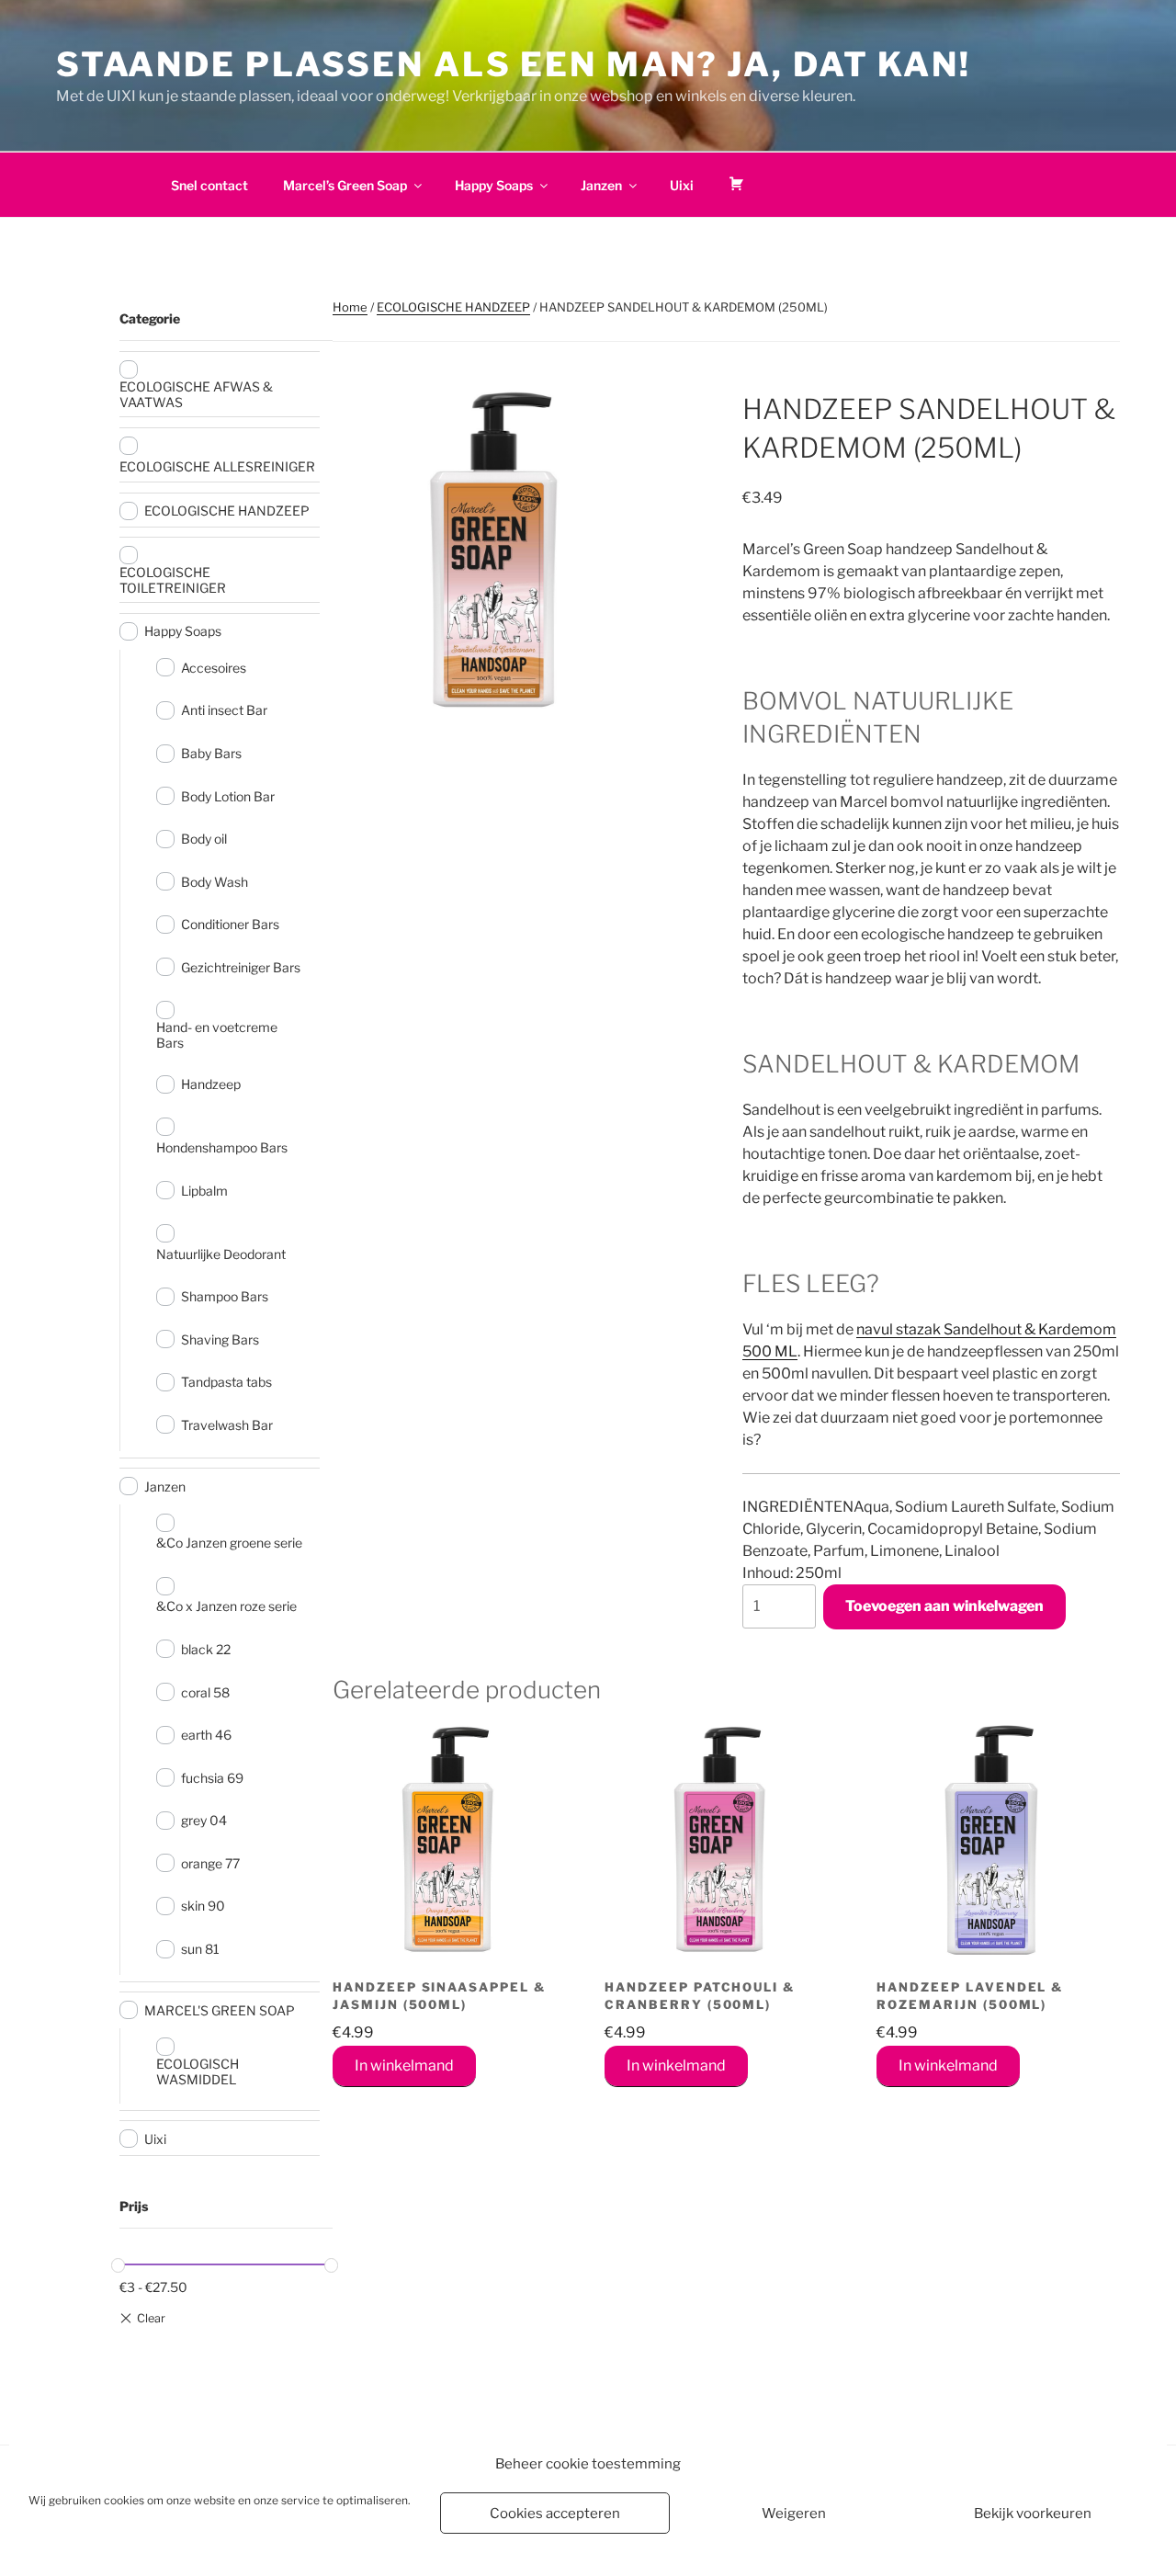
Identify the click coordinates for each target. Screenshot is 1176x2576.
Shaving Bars (220, 1339)
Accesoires (214, 668)
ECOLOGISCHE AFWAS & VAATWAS (196, 394)
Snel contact (209, 185)
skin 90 (203, 1906)
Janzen (601, 185)
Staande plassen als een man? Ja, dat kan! (514, 64)
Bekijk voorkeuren (1033, 2514)
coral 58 (205, 1692)
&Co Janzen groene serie (229, 1543)
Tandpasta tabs (226, 1382)
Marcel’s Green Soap (345, 185)
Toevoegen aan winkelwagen (944, 1606)
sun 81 (200, 1949)
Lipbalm (204, 1191)
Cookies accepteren (555, 2514)
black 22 (206, 1649)
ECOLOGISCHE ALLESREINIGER (217, 466)
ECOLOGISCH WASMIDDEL (198, 2071)
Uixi (682, 185)
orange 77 (210, 1863)
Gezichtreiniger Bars (241, 967)
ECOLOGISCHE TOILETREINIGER (173, 580)
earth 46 (206, 1735)
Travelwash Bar (227, 1425)
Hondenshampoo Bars (222, 1147)
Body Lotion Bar (228, 796)
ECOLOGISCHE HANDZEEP (453, 307)
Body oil (204, 839)
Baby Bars (211, 753)
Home (350, 307)
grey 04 (204, 1820)
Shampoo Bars (225, 1296)
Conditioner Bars (230, 924)
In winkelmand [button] (404, 2065)
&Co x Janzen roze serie (226, 1606)
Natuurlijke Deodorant (221, 1254)
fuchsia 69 (212, 1778)
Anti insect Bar (224, 710)
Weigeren (794, 2514)
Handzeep (211, 1084)
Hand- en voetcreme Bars (217, 1035)
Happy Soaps (494, 185)
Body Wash (215, 882)
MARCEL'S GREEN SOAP (220, 2010)
